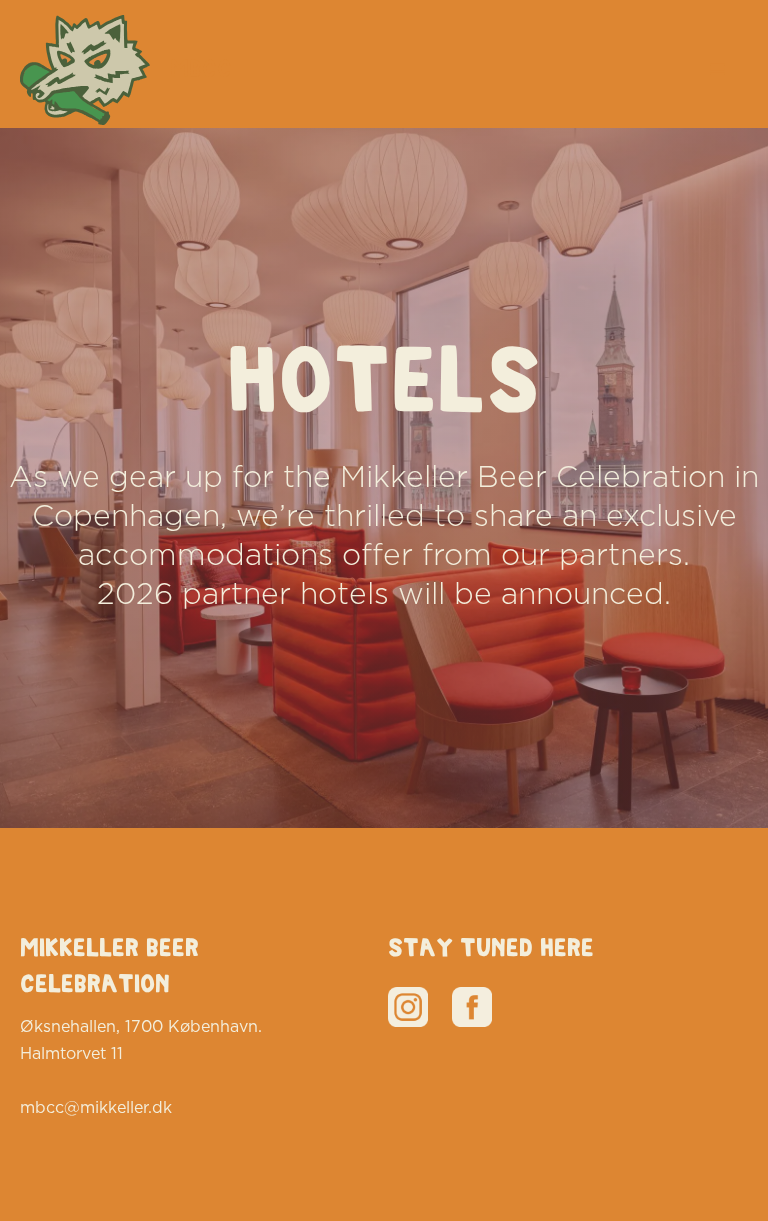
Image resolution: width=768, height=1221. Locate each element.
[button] (718, 70)
